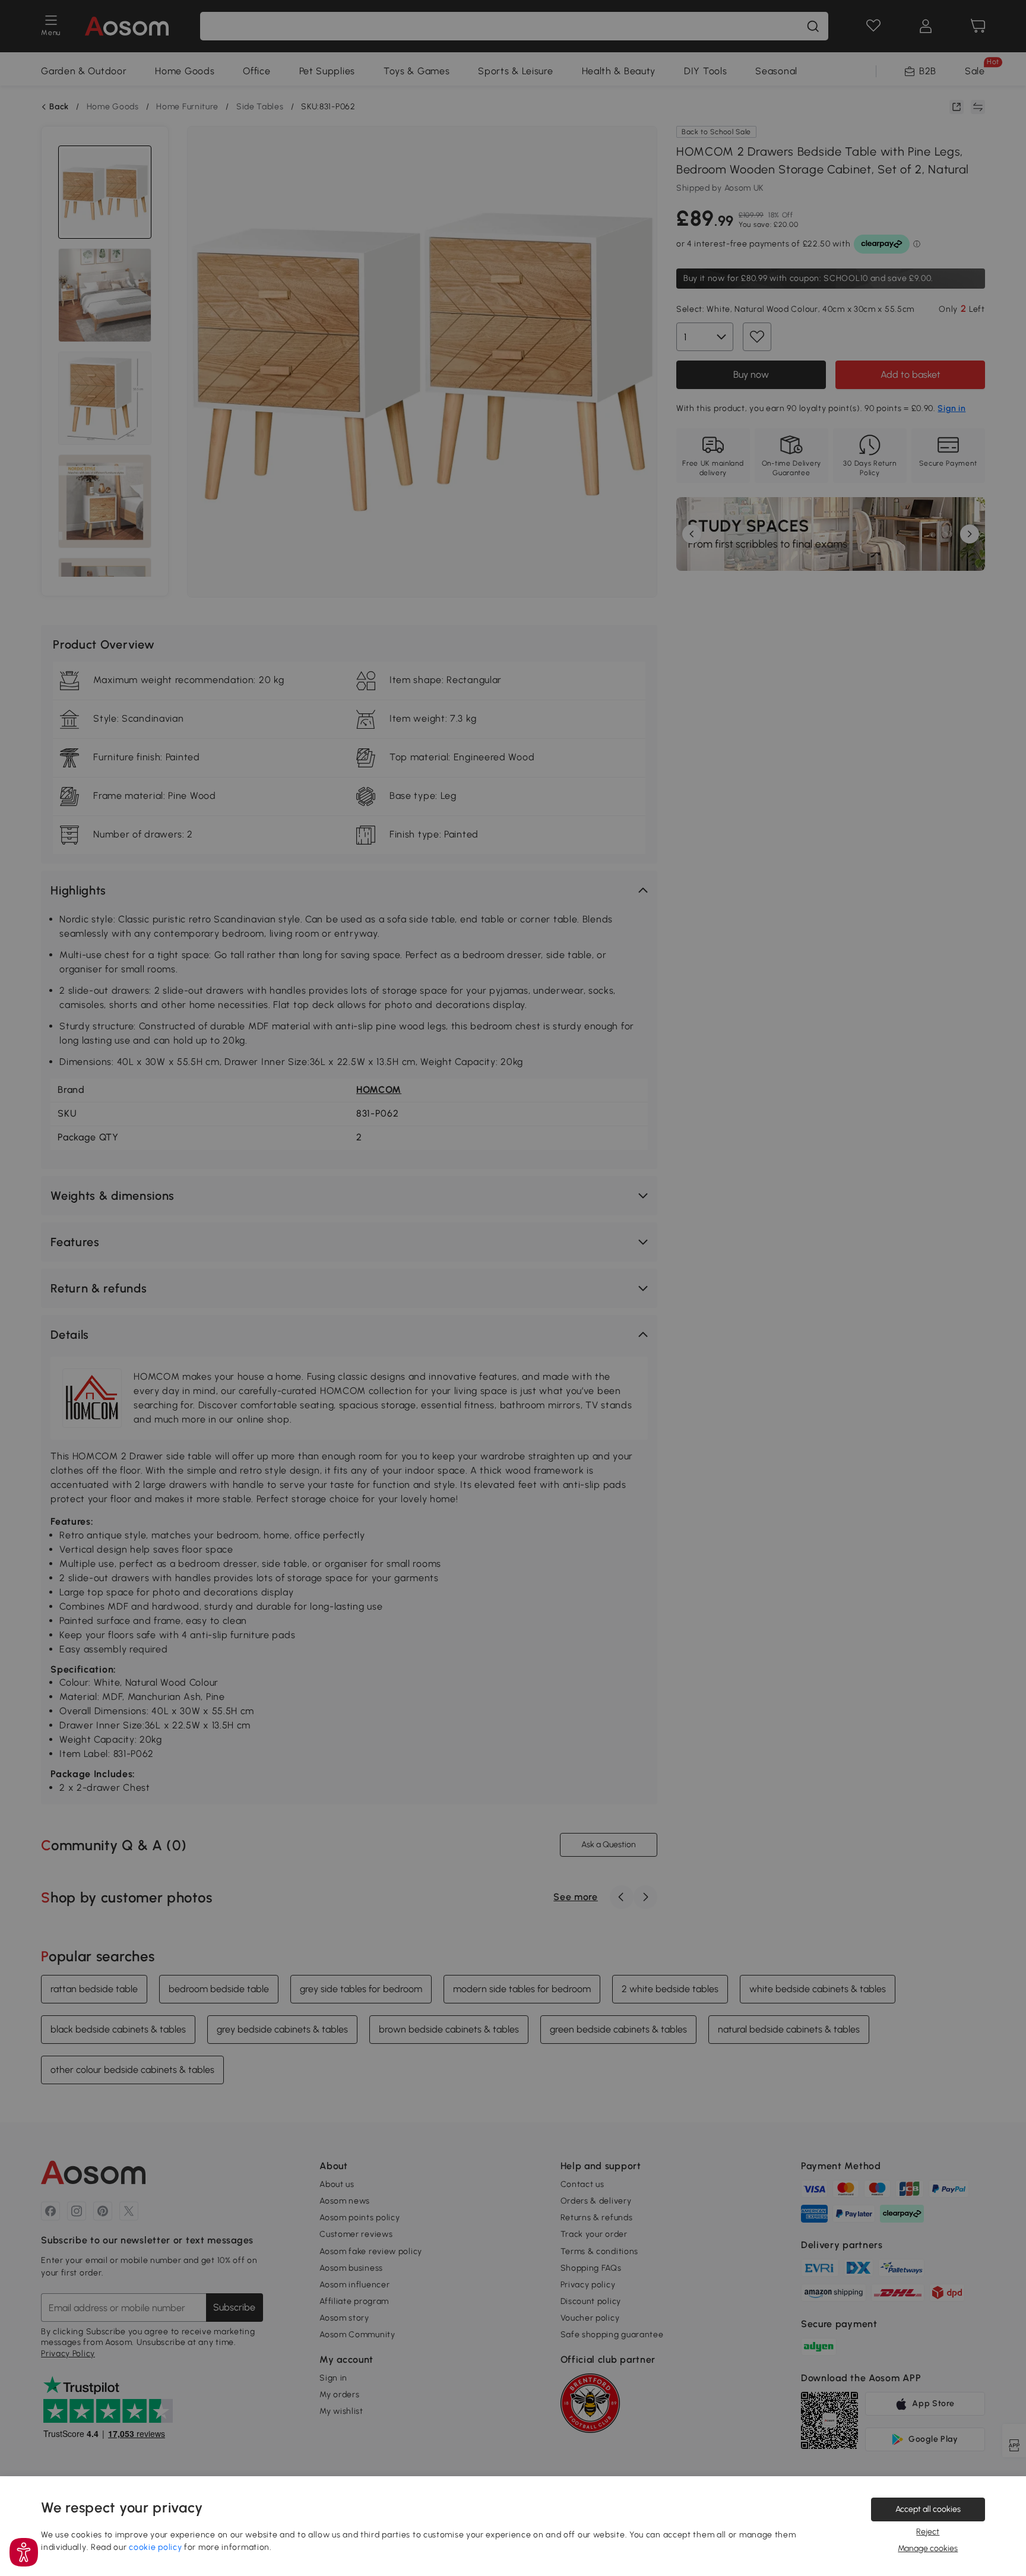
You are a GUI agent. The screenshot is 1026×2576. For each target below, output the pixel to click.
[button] (24, 2552)
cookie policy (155, 2547)
